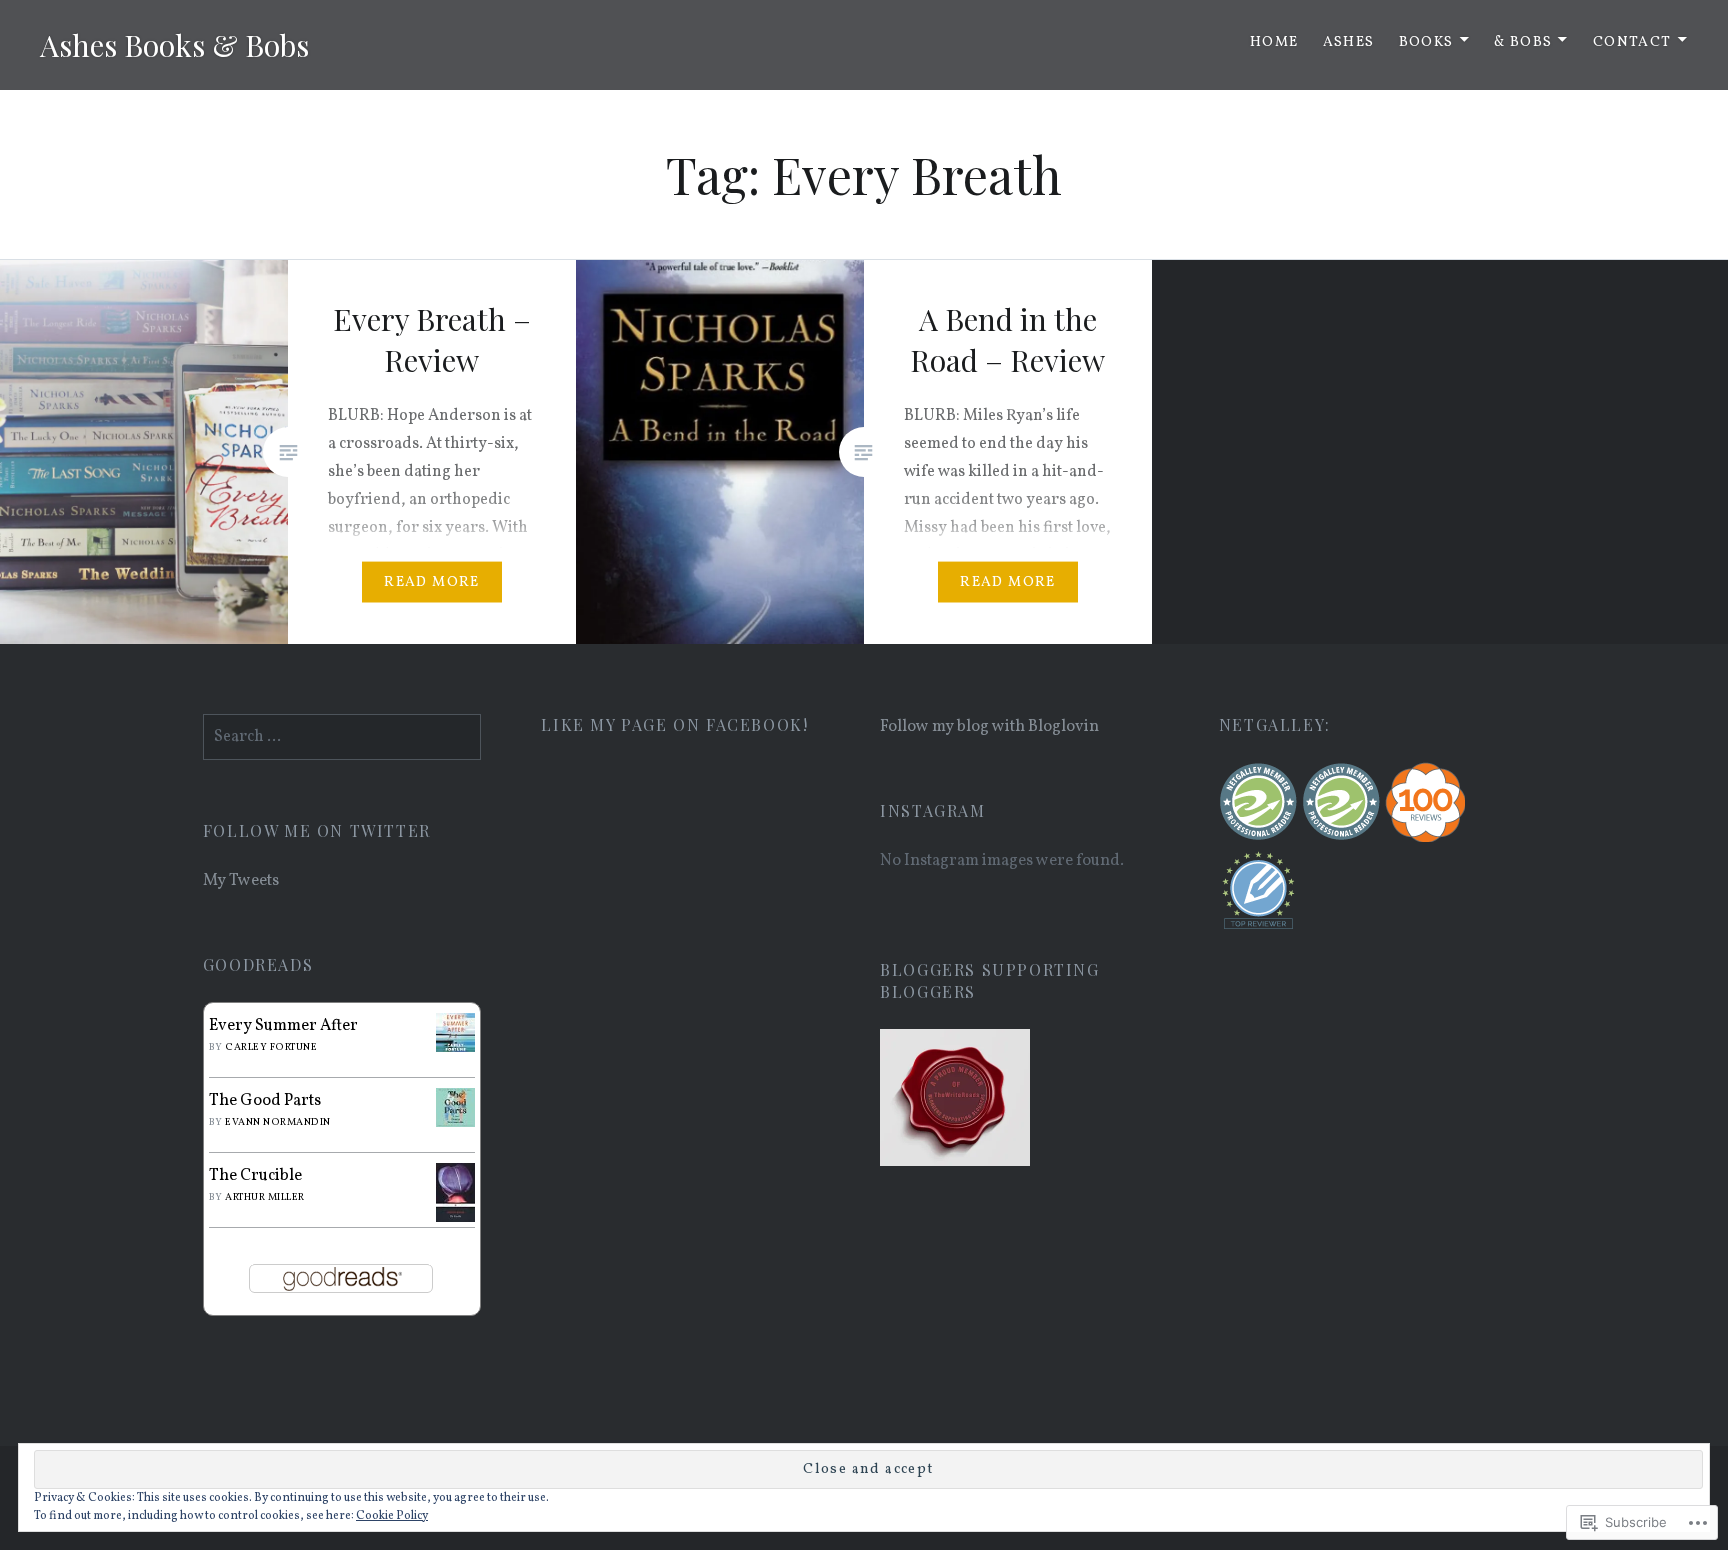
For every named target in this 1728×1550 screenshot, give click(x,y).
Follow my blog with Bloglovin (989, 727)
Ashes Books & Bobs (174, 45)
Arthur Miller (265, 1197)
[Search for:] (342, 737)
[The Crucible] (455, 1218)
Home (1274, 42)
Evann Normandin (278, 1122)
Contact (1632, 42)
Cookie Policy (392, 1516)
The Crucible (255, 1176)
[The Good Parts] (455, 1123)
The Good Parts (265, 1101)
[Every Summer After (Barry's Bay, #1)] (455, 1048)
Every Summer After (283, 1026)
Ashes (1349, 42)
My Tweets (241, 881)
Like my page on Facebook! (674, 724)
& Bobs (1523, 42)
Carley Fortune (271, 1047)
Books (1426, 42)
